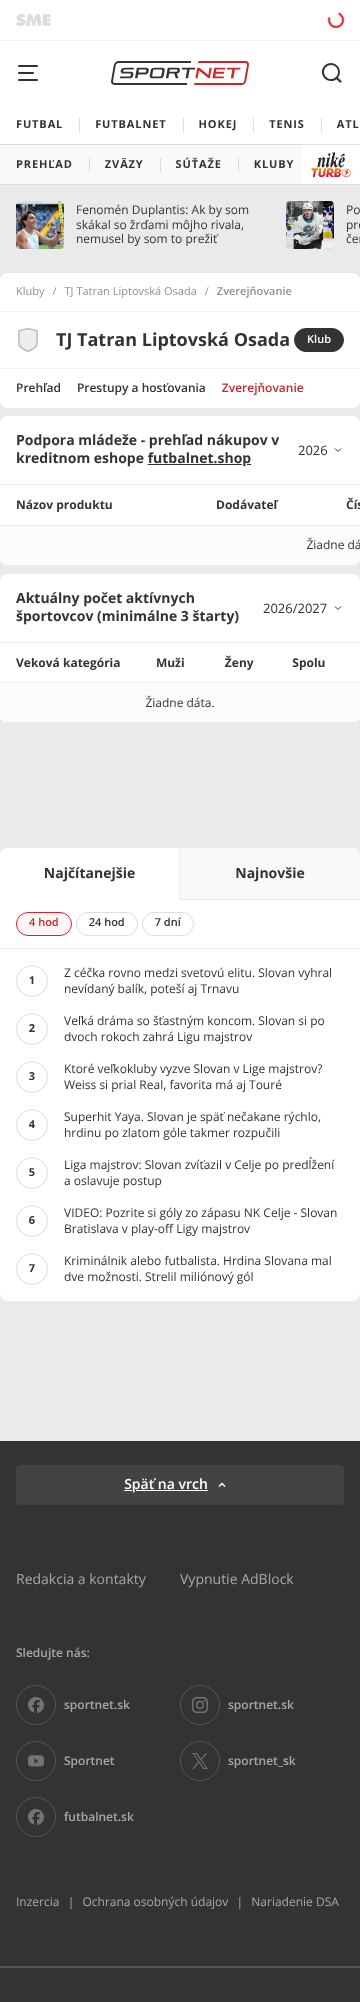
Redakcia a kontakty (81, 1578)
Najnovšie (269, 873)
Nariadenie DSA (295, 1901)
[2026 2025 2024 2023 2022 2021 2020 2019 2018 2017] (321, 450)
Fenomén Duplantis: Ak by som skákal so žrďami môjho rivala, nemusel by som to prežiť (162, 224)
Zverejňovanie (263, 387)
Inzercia (37, 1901)
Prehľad (38, 387)
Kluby (30, 292)
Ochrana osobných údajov (155, 1901)
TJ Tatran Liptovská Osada (131, 292)
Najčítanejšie (89, 873)
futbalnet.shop (200, 458)
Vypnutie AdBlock (237, 1578)
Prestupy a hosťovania (141, 387)
